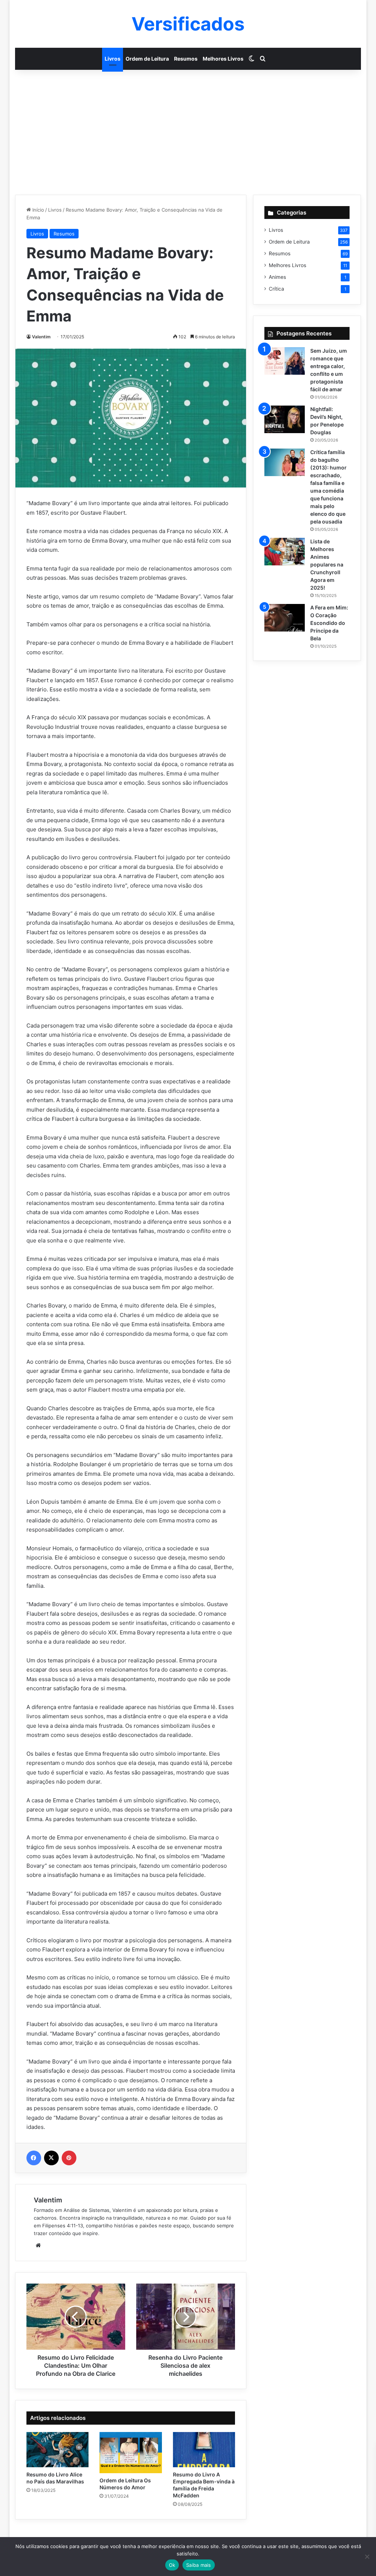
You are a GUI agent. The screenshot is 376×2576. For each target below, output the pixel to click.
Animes (277, 277)
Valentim (41, 337)
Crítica (276, 289)
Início (37, 210)
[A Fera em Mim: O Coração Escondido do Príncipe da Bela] (285, 618)
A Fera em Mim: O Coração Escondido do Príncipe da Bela (329, 623)
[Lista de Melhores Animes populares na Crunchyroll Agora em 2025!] (285, 552)
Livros (113, 59)
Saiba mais (199, 2565)
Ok (172, 2565)
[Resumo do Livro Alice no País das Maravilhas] (58, 2450)
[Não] (367, 2557)
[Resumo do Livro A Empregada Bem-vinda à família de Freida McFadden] (204, 2450)
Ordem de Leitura (147, 59)
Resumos (186, 59)
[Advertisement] (188, 132)
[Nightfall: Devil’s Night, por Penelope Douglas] (285, 419)
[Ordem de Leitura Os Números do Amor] (131, 2453)
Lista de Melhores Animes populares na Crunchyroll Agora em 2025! (327, 564)
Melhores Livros (223, 59)
